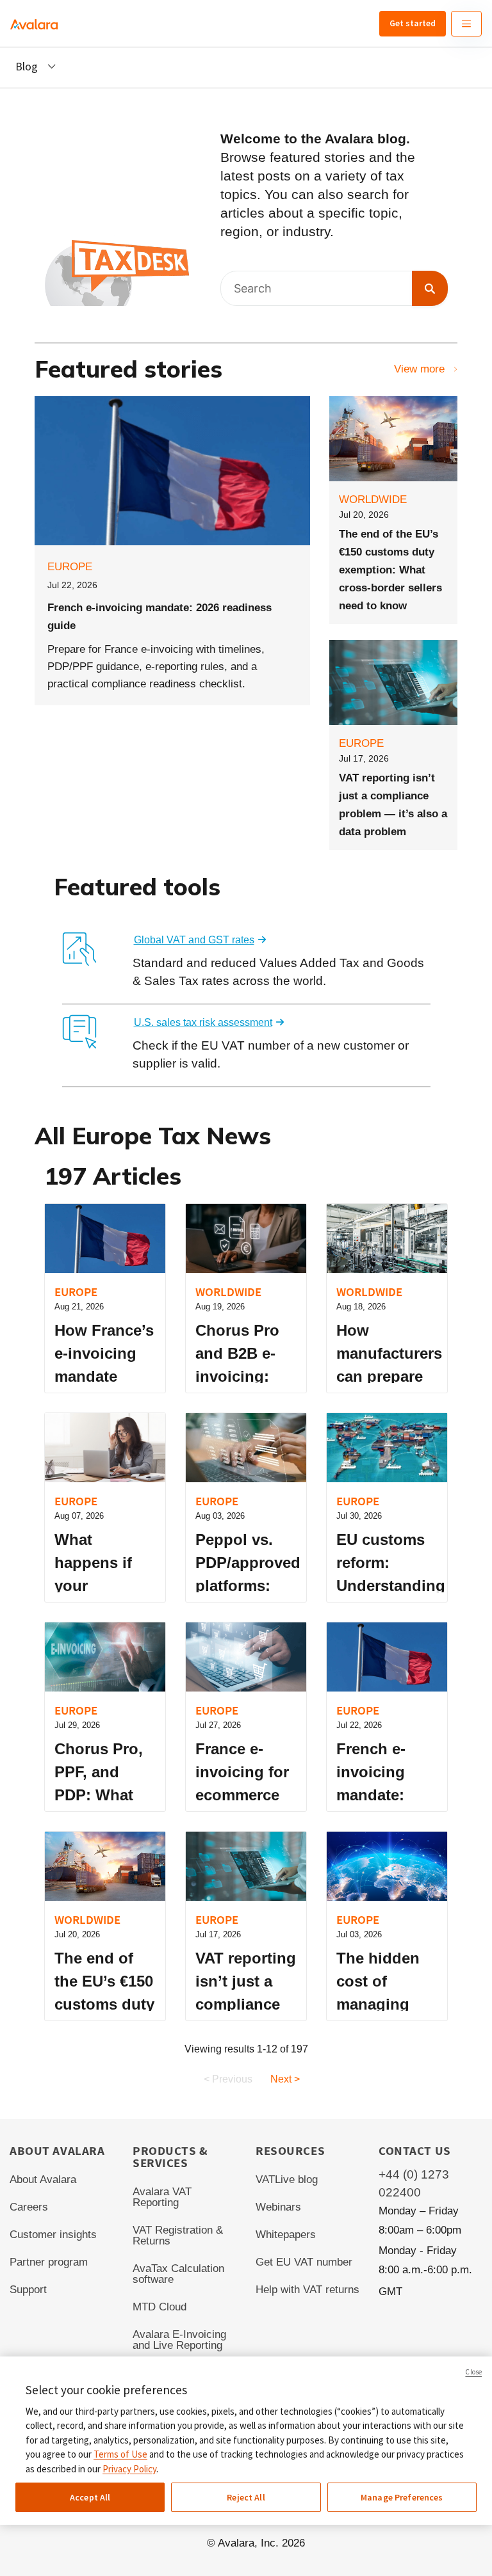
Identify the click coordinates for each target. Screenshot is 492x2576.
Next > (285, 2079)
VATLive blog (287, 2180)
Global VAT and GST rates (194, 940)
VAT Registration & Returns (178, 2236)
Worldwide (373, 500)
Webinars (278, 2207)
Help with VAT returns (307, 2290)
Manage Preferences (402, 2497)
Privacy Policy (129, 2469)
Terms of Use (120, 2454)
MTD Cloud (160, 2307)
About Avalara (43, 2180)
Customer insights (53, 2235)
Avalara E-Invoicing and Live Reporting (179, 2340)
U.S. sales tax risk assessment (203, 1022)
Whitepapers (286, 2235)
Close (473, 2372)
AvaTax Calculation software (178, 2274)
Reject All (246, 2497)
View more (419, 369)
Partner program (49, 2262)
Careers (29, 2207)
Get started (413, 23)
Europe (70, 567)
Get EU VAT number (304, 2262)
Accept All (90, 2497)
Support (28, 2290)
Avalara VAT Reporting (162, 2197)
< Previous (228, 2079)
